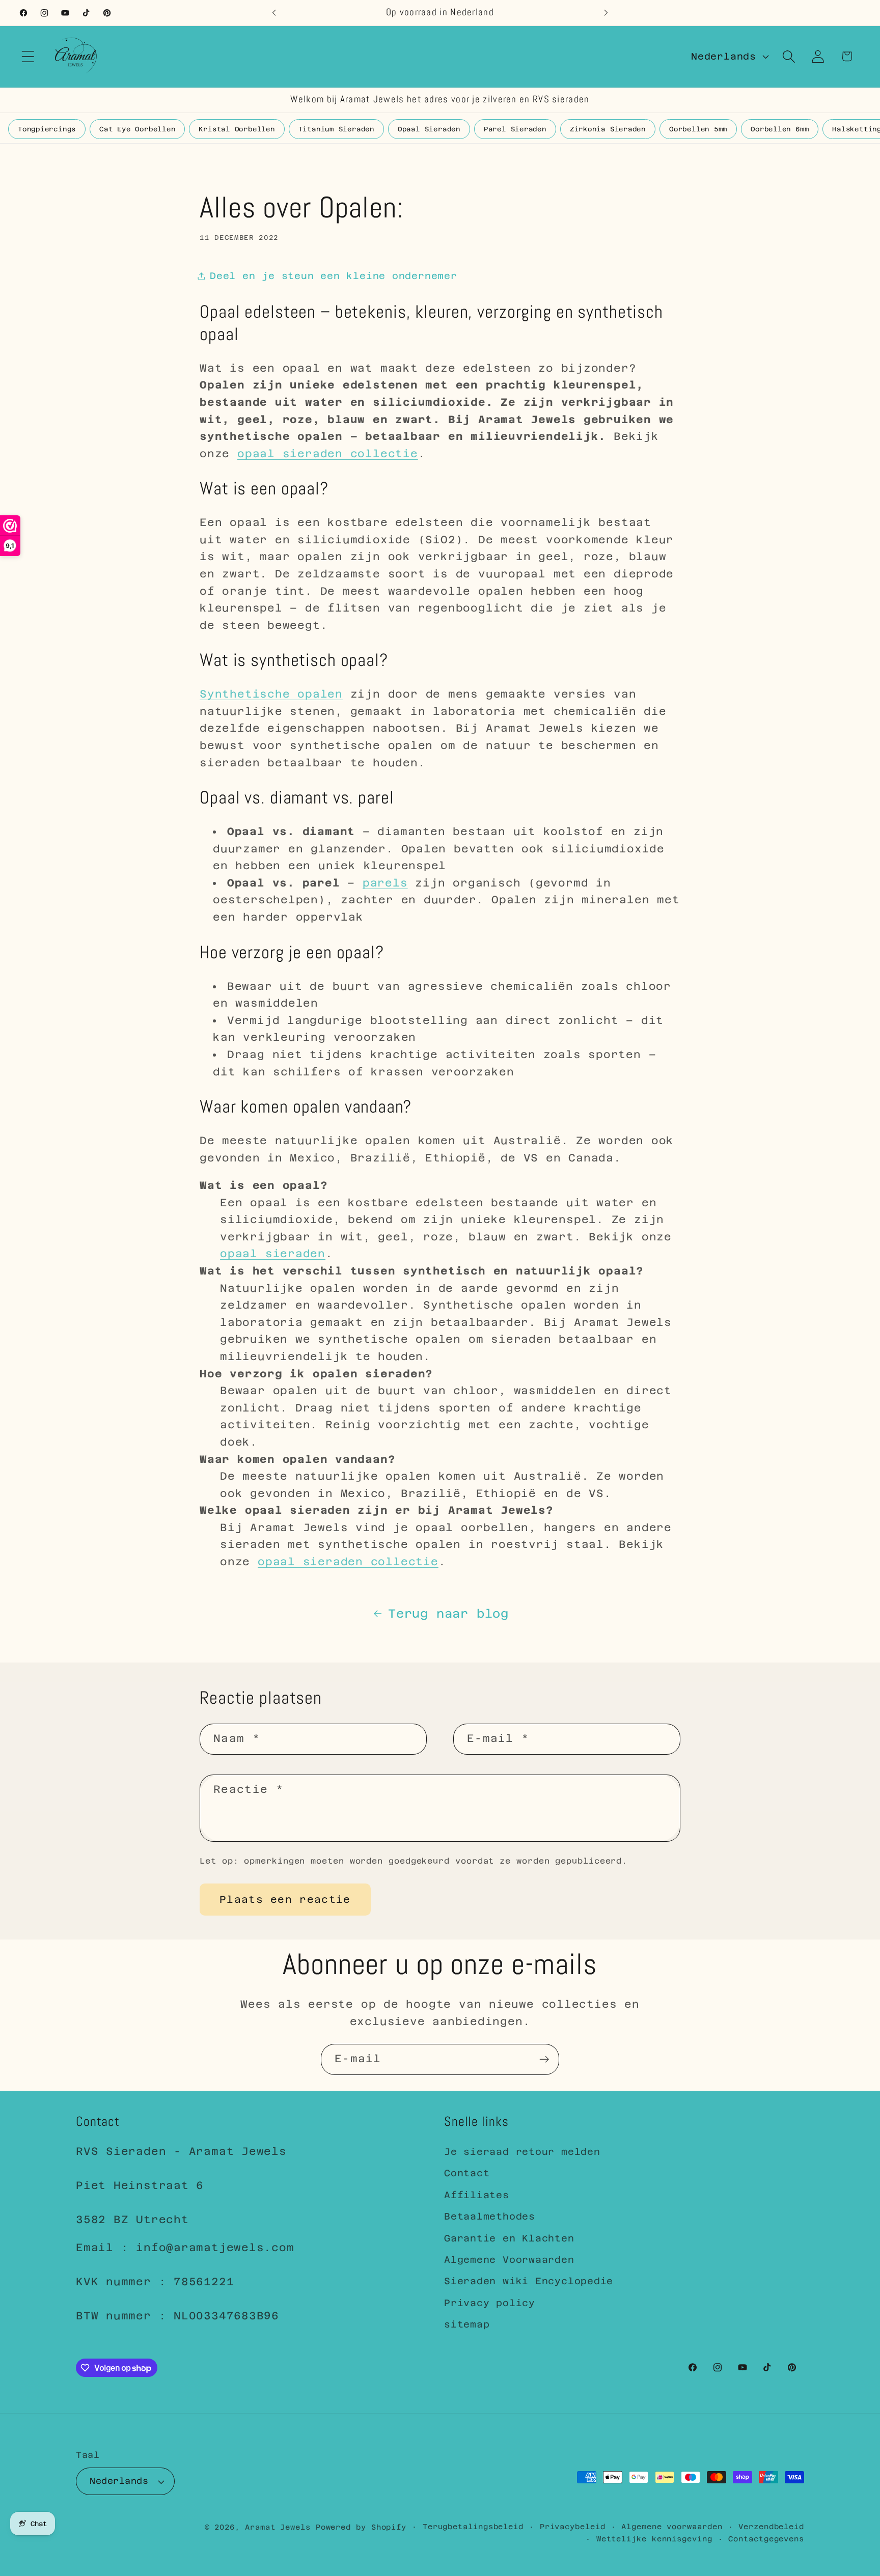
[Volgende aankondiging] (606, 12)
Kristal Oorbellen (237, 129)
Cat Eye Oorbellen (137, 129)
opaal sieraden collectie (328, 454)
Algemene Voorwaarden (509, 2260)
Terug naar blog (448, 1613)
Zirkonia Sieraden (608, 129)
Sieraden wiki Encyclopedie (529, 2281)
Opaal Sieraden (429, 129)
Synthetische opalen (271, 694)
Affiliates (477, 2195)
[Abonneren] (544, 2059)
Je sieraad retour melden (522, 2152)
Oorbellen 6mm (780, 129)
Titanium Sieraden (336, 129)
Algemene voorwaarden (672, 2527)
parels (385, 883)
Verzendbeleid (771, 2527)
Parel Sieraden (515, 129)
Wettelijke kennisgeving (654, 2539)
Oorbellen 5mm (698, 129)
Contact (467, 2173)
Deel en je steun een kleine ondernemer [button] (334, 276)
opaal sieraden (273, 1254)
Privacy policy (490, 2303)
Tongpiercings (47, 129)
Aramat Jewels (280, 2527)
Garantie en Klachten (509, 2238)
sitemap (467, 2324)
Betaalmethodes (490, 2216)
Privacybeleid (573, 2527)
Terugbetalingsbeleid (473, 2527)
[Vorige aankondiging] (274, 12)
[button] (28, 56)
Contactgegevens (766, 2539)
